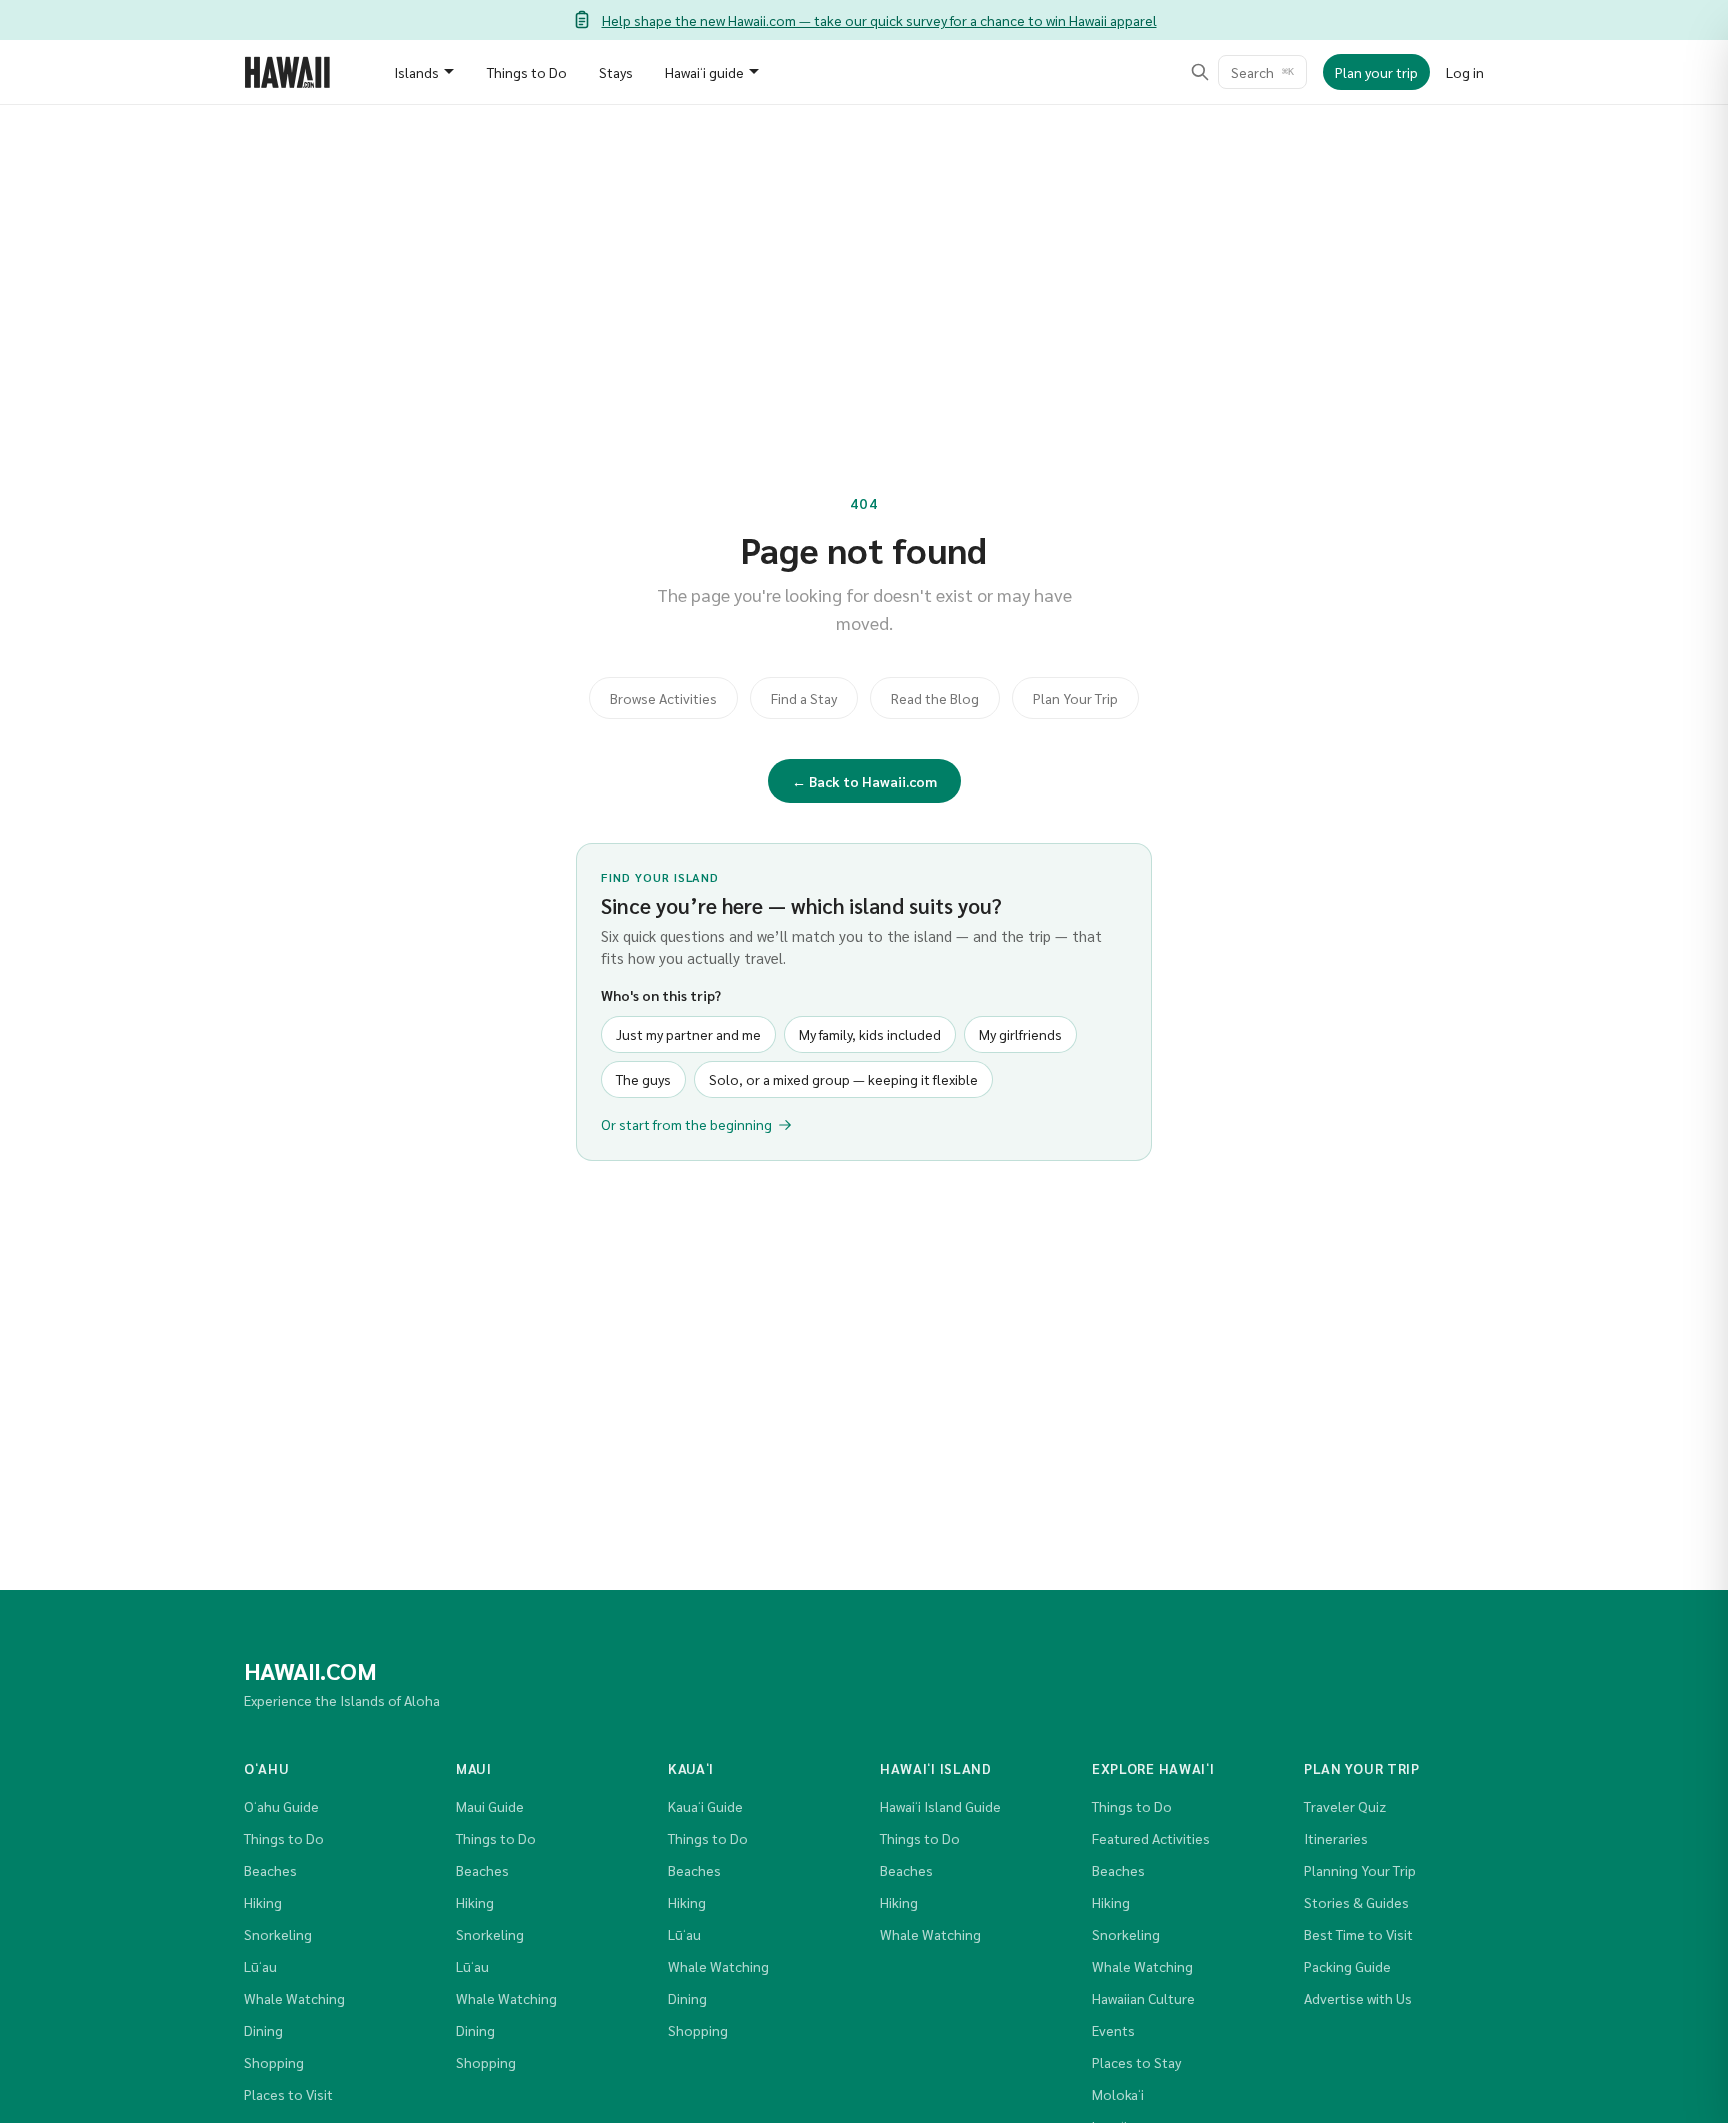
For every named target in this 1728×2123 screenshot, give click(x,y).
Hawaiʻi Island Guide (940, 1806)
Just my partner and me (688, 1034)
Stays (616, 72)
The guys (643, 1079)
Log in (1465, 72)
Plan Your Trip (1075, 698)
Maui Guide (490, 1806)
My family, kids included (870, 1034)
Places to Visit (288, 2094)
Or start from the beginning (686, 1124)
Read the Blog (935, 698)
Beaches (270, 1870)
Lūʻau (260, 1966)
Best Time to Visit (1358, 1934)
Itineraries (1336, 1838)
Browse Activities (663, 698)
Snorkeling (278, 1934)
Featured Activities (1151, 1838)
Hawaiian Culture (1143, 1998)
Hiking (263, 1902)
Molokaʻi (1118, 2094)
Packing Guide (1347, 1966)
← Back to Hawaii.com (864, 781)
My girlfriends (1020, 1034)
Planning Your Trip (1360, 1870)
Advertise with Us (1358, 1998)
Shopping (274, 2062)
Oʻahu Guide (281, 1806)
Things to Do (527, 72)
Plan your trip (1376, 72)
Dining (263, 2030)
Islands (416, 72)
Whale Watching (294, 1998)
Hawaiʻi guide (704, 72)
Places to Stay (1136, 2062)
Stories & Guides (1356, 1902)
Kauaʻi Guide (705, 1806)
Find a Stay (804, 698)
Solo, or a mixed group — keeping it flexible (843, 1079)
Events (1113, 2030)
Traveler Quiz (1345, 1806)
